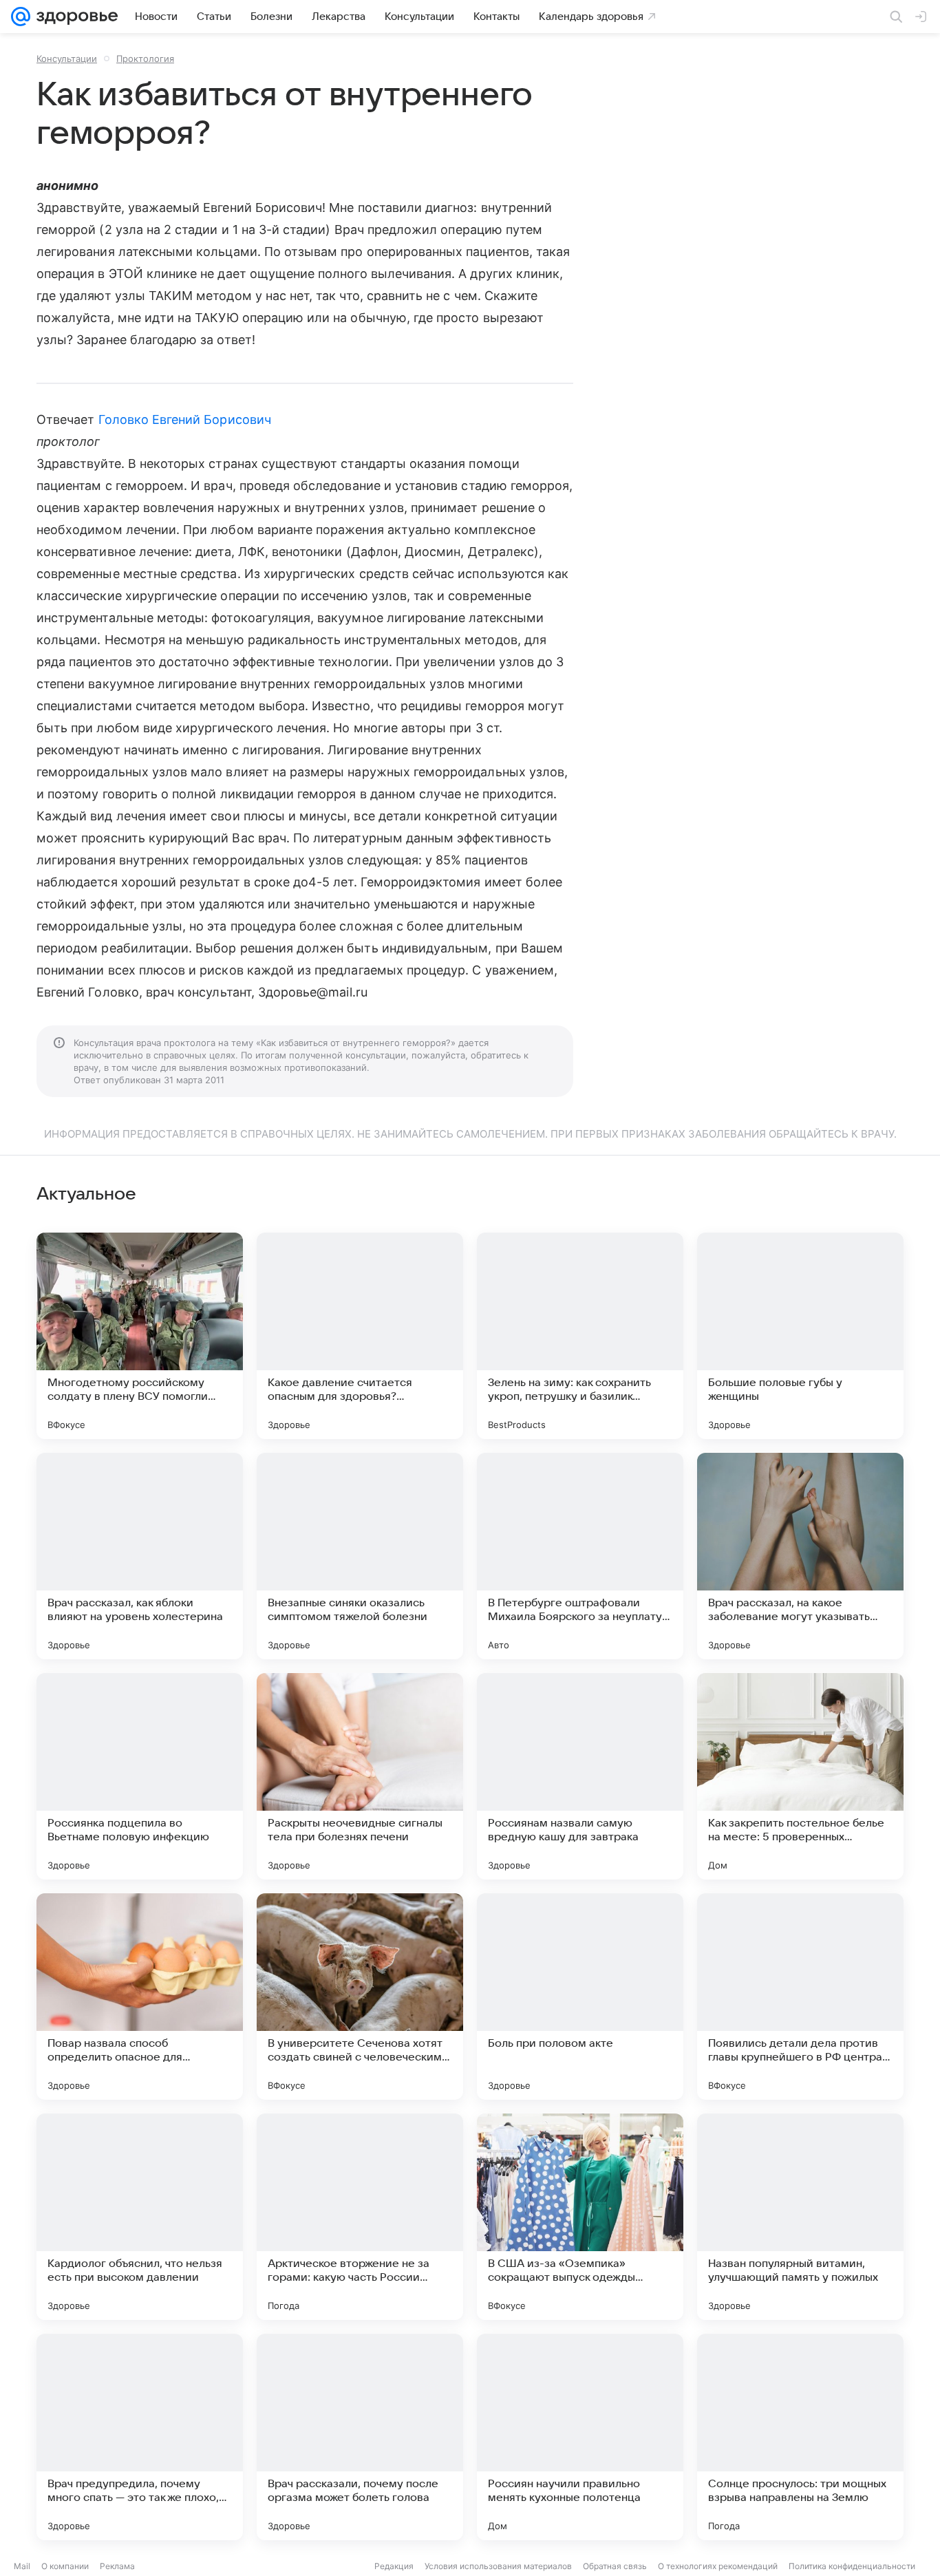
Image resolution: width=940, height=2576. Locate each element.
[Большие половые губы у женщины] (800, 1336)
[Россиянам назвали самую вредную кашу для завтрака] (580, 1776)
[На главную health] (74, 17)
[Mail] (21, 17)
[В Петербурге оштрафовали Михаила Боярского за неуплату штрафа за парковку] (580, 1556)
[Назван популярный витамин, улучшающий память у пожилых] (800, 2217)
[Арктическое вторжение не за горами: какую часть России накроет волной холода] (360, 2217)
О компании (65, 2566)
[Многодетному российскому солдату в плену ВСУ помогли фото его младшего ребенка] (140, 1336)
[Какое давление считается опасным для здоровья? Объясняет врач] (360, 1336)
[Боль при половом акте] (580, 1997)
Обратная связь (615, 2566)
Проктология (145, 58)
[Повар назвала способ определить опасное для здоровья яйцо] (140, 1997)
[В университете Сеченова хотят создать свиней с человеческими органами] (360, 1997)
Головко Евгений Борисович (185, 419)
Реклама (117, 2566)
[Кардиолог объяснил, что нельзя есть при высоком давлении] (140, 2217)
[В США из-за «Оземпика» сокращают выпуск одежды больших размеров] (580, 2217)
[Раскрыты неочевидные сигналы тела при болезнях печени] (360, 1776)
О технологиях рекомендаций (718, 2566)
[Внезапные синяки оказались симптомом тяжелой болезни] (360, 1556)
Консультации (67, 58)
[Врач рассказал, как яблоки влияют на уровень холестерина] (140, 1556)
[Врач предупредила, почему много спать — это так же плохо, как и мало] (140, 2437)
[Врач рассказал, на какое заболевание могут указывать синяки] (800, 1556)
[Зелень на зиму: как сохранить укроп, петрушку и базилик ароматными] (580, 1336)
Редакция (394, 2566)
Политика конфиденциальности (852, 2566)
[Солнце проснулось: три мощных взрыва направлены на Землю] (800, 2437)
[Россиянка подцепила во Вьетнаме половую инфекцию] (140, 1776)
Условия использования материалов (498, 2566)
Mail (22, 2566)
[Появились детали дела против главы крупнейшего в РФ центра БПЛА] (800, 1997)
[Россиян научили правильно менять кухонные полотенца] (580, 2437)
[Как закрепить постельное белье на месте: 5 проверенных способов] (800, 1776)
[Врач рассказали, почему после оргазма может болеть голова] (360, 2437)
